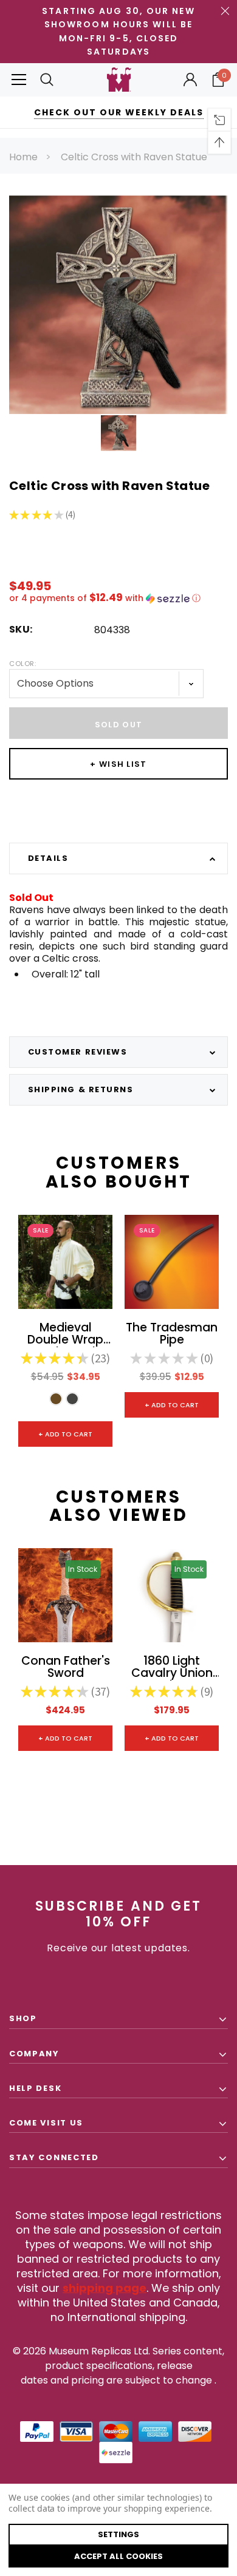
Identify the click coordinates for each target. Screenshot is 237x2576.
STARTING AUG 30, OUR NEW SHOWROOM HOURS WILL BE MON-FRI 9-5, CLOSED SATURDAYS (118, 31)
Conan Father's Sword (66, 1668)
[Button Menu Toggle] (19, 80)
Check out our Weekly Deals (119, 112)
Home (23, 157)
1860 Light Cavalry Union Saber (172, 1668)
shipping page (105, 2288)
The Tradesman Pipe (172, 1334)
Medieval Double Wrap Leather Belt (65, 1334)
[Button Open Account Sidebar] (190, 80)
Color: (22, 664)
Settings (118, 2534)
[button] (118, 598)
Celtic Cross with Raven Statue (134, 157)
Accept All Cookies (118, 2556)
